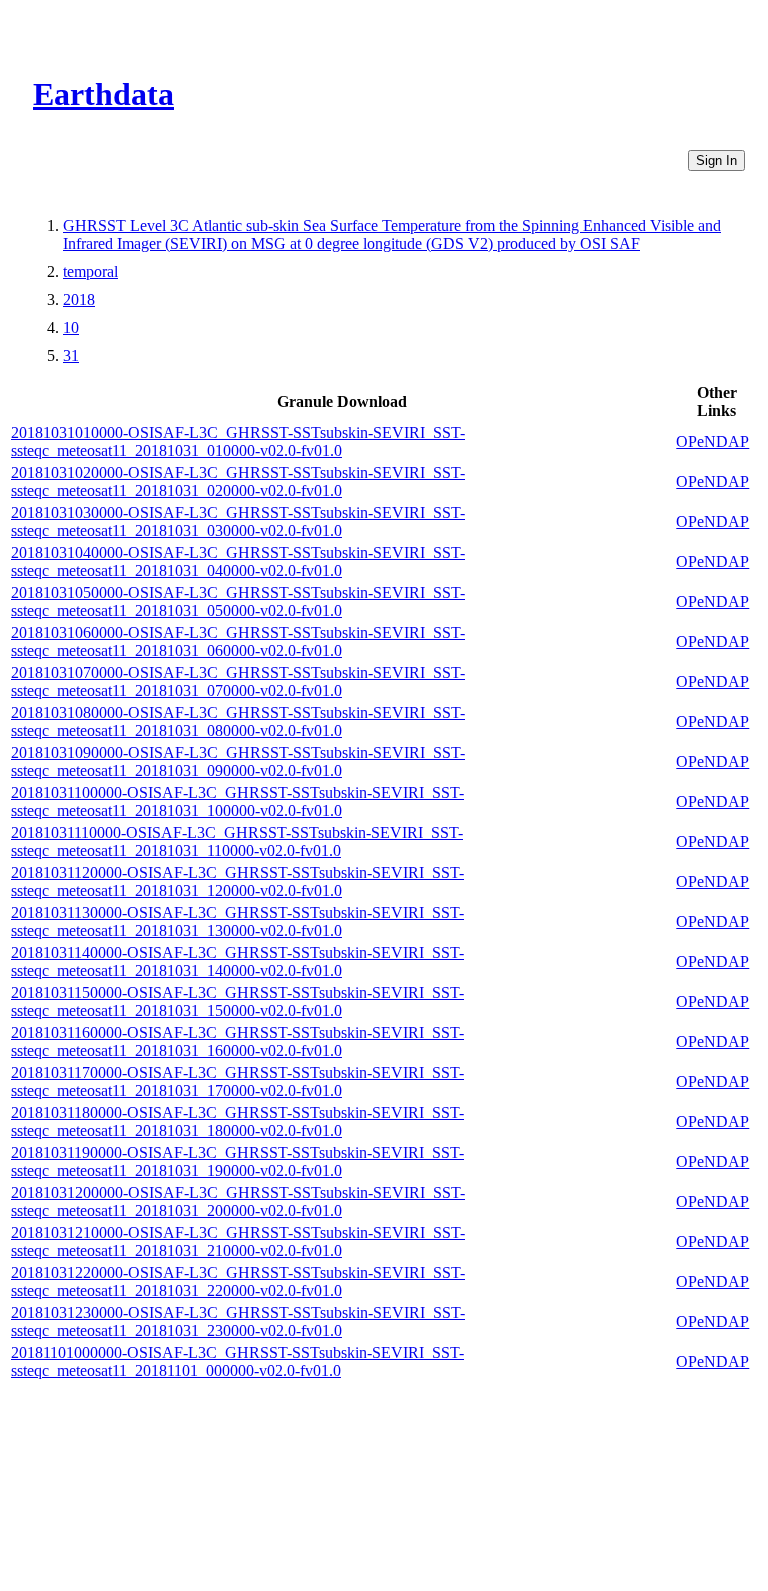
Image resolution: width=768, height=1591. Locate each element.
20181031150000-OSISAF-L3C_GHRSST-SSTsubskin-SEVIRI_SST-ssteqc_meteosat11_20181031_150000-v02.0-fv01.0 (237, 1001)
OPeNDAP (712, 441)
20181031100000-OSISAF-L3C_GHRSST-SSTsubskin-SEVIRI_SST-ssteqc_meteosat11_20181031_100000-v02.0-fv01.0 (237, 801)
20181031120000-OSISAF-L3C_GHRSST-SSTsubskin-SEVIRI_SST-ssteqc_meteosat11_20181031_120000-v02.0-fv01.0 (237, 881)
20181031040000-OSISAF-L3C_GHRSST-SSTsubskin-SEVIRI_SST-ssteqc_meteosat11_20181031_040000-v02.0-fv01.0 (238, 561)
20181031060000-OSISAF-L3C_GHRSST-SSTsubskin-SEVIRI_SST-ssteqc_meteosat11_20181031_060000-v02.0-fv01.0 (238, 641)
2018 (79, 299)
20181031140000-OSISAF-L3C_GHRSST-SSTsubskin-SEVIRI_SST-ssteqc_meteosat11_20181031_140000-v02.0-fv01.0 (237, 961)
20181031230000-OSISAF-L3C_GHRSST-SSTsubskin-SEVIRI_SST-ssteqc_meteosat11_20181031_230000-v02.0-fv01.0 (238, 1321)
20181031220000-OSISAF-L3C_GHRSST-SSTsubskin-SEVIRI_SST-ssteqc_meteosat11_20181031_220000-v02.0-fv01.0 (238, 1281)
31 (71, 355)
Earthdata (103, 94)
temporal (90, 271)
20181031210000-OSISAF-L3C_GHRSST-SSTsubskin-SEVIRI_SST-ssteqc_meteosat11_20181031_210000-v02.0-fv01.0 (238, 1241)
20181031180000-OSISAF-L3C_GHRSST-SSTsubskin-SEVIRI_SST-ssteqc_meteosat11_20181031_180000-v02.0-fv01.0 (237, 1121)
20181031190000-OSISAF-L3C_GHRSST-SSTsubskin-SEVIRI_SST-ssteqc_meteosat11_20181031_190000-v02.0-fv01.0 (237, 1161)
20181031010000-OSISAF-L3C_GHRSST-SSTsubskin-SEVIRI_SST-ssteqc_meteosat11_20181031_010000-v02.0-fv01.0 (238, 441)
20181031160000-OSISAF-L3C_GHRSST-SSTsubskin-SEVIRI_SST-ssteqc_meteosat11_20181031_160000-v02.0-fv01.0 (237, 1041)
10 (71, 327)
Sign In (716, 160)
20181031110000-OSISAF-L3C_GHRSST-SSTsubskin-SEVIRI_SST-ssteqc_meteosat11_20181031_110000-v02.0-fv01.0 (237, 841)
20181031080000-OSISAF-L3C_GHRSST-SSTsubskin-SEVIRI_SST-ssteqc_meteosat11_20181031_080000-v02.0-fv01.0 (238, 721)
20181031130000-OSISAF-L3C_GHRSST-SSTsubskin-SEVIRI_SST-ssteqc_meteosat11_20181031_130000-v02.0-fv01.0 (237, 921)
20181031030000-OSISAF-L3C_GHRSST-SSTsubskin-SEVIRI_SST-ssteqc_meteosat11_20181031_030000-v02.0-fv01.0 (238, 521)
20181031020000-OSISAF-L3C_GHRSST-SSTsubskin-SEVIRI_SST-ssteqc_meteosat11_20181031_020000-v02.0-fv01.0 (238, 481)
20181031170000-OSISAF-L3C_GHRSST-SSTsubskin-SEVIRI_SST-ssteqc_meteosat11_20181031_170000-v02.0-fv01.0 (237, 1081)
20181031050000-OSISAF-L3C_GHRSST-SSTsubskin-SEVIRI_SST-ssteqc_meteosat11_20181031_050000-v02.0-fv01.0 (238, 601)
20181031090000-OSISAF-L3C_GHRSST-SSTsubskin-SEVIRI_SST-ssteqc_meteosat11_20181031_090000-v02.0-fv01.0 (238, 761)
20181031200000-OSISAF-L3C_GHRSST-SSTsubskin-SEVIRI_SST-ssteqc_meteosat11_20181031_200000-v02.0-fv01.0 (238, 1201)
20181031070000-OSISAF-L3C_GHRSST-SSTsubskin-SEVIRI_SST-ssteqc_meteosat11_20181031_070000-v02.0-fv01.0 (238, 681)
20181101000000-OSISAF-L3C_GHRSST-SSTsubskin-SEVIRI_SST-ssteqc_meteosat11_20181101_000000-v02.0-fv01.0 (237, 1361)
